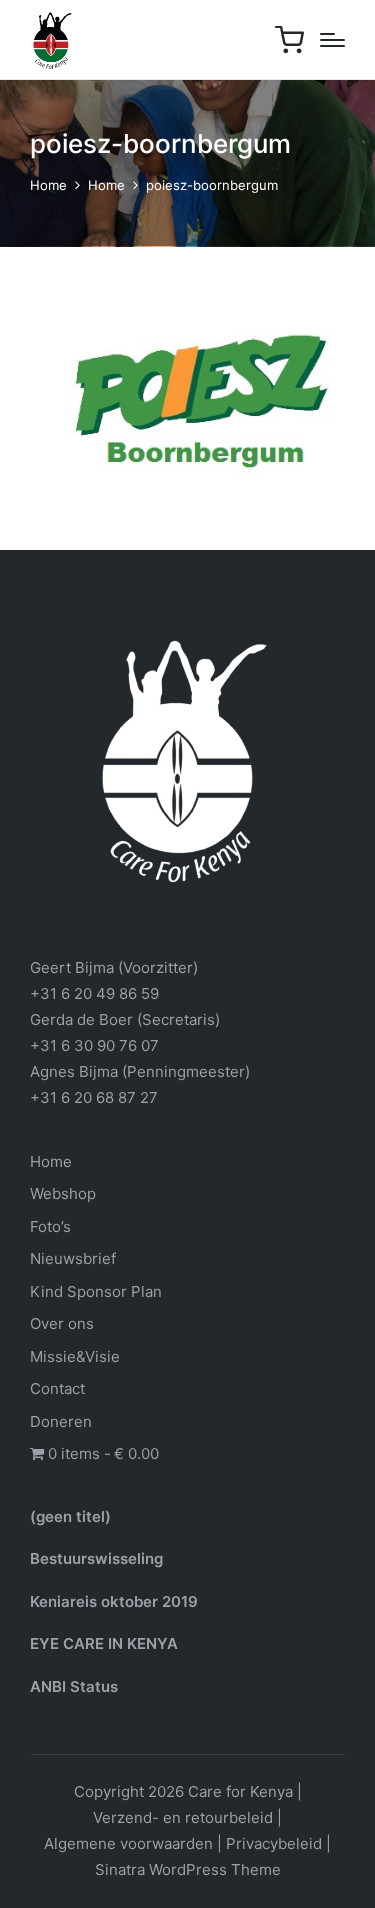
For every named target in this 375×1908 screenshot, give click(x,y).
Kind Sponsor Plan (96, 1291)
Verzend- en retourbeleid (183, 1817)
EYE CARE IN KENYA (104, 1643)
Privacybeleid (274, 1843)
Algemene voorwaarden (128, 1843)
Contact (57, 1388)
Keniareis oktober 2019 (114, 1601)
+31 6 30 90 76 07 (94, 1045)
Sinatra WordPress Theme (188, 1869)
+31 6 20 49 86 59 (94, 993)
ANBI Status (74, 1686)
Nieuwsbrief (73, 1258)
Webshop (63, 1193)
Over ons (62, 1323)
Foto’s (50, 1226)
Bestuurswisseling (96, 1558)
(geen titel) (70, 1516)
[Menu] (332, 40)
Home (51, 1161)
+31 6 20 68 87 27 (94, 1097)
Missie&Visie (75, 1356)
